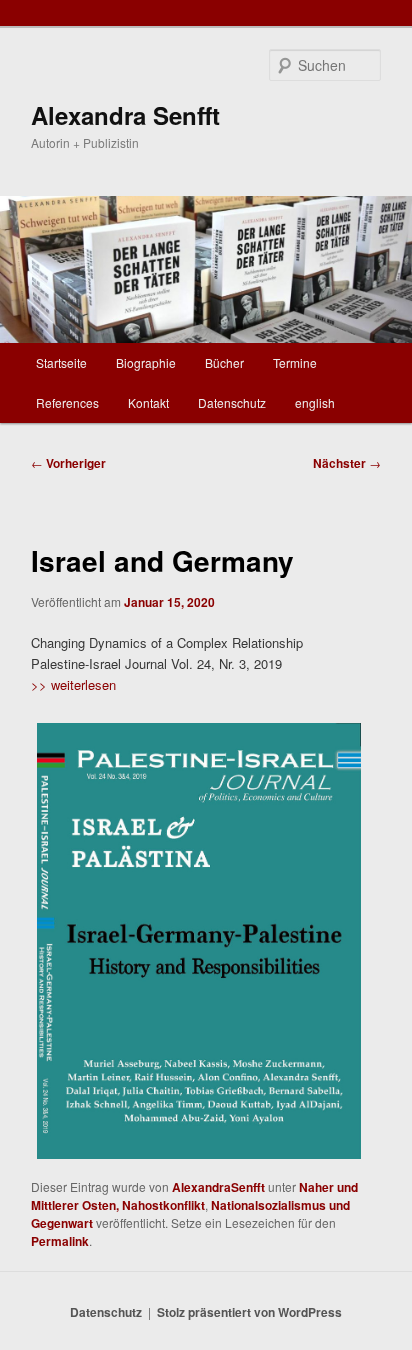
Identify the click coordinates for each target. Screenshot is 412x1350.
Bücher (224, 362)
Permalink (60, 1241)
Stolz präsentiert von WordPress (249, 1312)
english (315, 402)
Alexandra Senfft (125, 115)
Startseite (61, 362)
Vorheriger (68, 463)
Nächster (347, 463)
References (67, 402)
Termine (295, 362)
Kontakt (148, 402)
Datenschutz (232, 402)
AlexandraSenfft (218, 1187)
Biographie (146, 362)
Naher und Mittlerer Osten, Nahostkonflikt (194, 1196)
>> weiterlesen (73, 684)
